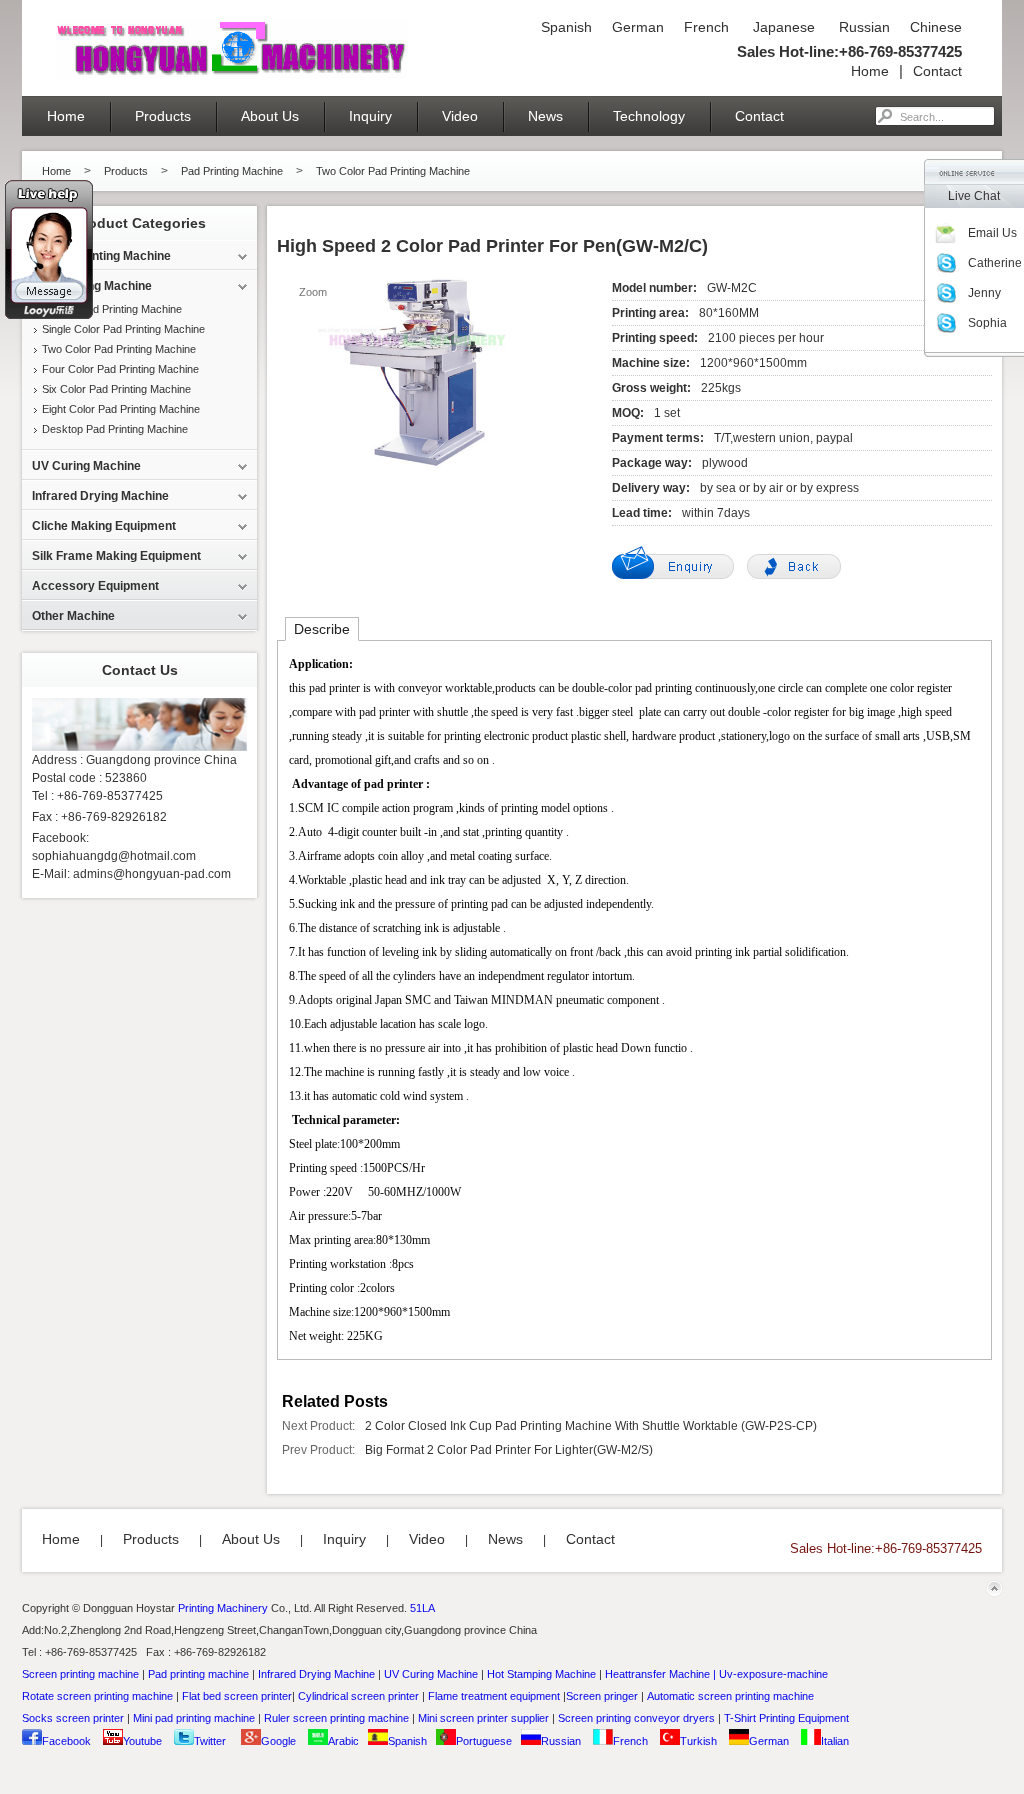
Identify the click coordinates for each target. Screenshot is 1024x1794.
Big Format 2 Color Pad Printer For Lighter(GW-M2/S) (509, 1450)
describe (322, 629)
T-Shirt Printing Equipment (786, 1718)
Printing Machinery (223, 1608)
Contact (937, 71)
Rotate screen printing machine (97, 1696)
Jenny (984, 293)
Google (278, 1741)
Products (163, 116)
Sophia (987, 323)
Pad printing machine (198, 1674)
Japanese (782, 27)
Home (870, 71)
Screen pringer (602, 1696)
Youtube (142, 1741)
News (545, 116)
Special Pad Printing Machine (112, 309)
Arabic (343, 1741)
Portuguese (484, 1741)
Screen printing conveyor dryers (636, 1718)
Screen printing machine (80, 1674)
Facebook (66, 1741)
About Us (270, 116)
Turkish (698, 1741)
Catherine (995, 263)
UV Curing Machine (431, 1674)
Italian (835, 1741)
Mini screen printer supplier (483, 1718)
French (706, 27)
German (638, 27)
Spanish (566, 27)
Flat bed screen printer (237, 1696)
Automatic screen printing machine (730, 1696)
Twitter (210, 1741)
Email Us (992, 233)
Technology (649, 116)
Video (460, 116)
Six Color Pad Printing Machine (116, 389)
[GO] (884, 116)
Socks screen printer (73, 1718)
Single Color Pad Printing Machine (123, 329)
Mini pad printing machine (194, 1718)
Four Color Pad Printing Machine (120, 369)
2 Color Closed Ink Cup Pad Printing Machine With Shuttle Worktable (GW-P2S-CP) (591, 1426)
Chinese (936, 27)
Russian (862, 27)
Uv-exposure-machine (773, 1674)
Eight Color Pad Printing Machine (121, 409)
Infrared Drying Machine (316, 1674)
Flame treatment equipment (494, 1696)
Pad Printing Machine (232, 171)
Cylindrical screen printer (358, 1696)
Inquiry (370, 116)
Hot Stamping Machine (541, 1674)
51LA (422, 1608)
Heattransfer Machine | (660, 1674)
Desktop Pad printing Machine (115, 429)
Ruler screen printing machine (336, 1718)
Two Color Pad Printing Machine (393, 171)
